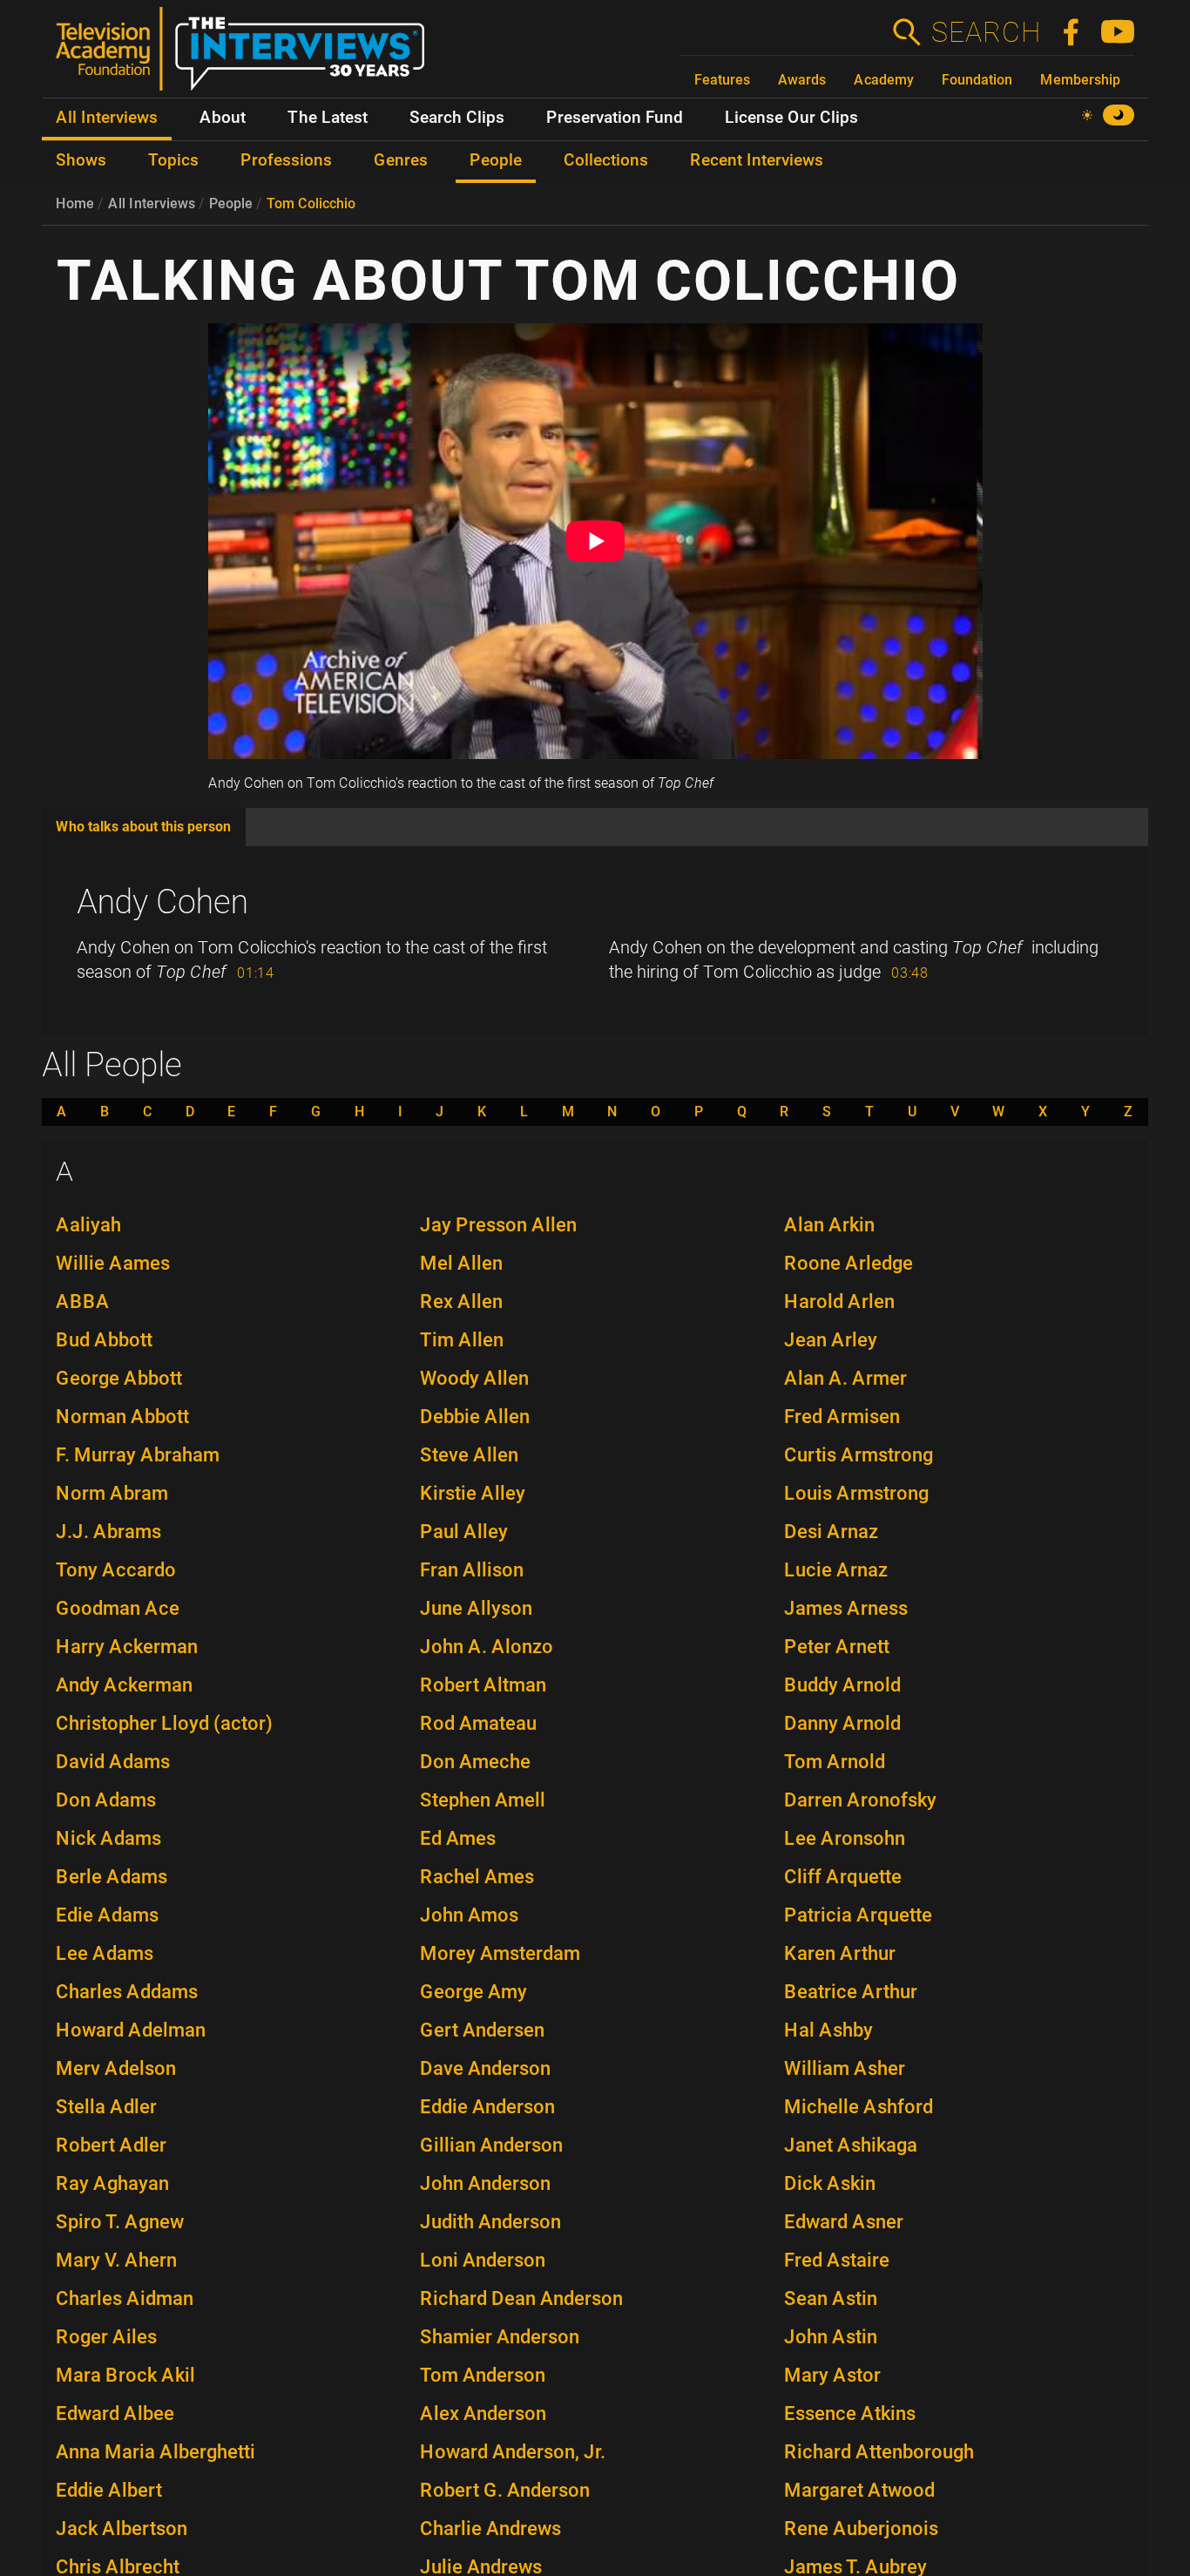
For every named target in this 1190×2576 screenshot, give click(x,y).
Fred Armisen (842, 1417)
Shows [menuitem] (81, 160)
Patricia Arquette (858, 1915)
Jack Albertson (122, 2529)
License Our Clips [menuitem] (791, 118)
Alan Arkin (829, 1225)
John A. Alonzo (487, 1647)
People (231, 203)
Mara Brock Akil (125, 2375)
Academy (884, 80)
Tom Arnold (835, 1762)
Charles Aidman (125, 2298)
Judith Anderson (490, 2222)
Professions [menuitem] (286, 160)
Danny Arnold (842, 1723)
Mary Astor (832, 2375)
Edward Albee (115, 2413)
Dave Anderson (485, 2068)
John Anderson (485, 2183)
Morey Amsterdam (500, 1953)
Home (75, 203)
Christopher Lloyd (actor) (164, 1723)
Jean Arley (831, 1340)
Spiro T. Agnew (120, 2222)
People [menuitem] (496, 160)
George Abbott (119, 1378)
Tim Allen (462, 1340)
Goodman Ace (118, 1608)
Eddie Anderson (487, 2107)
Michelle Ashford (859, 2107)
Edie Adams (107, 1915)
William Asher (845, 2068)
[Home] (247, 56)
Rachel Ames (477, 1877)
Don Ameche (475, 1762)
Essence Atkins (850, 2413)
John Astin (831, 2337)
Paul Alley (464, 1532)
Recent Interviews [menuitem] (757, 160)
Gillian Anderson (491, 2145)
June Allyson (476, 1608)
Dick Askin (830, 2183)
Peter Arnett (837, 1647)
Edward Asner (844, 2222)
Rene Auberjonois (861, 2529)
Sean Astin (831, 2298)
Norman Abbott (122, 1417)
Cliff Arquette (843, 1877)
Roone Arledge (849, 1263)
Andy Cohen (162, 902)
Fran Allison (472, 1570)
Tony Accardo (116, 1570)
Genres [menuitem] (401, 160)
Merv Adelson (116, 2068)
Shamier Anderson (500, 2337)
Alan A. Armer (845, 1378)
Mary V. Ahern (116, 2260)
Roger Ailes (106, 2337)
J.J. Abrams (108, 1532)
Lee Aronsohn (845, 1838)
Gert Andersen (482, 2030)
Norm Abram (112, 1493)
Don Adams (106, 1800)
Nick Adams (108, 1838)
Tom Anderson (483, 2375)
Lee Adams (105, 1953)
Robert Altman (483, 1685)
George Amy (473, 1992)
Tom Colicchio (311, 203)
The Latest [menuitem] (328, 118)
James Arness (846, 1608)
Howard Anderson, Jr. (513, 2452)
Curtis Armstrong (859, 1455)
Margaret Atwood (859, 2490)
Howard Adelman (131, 2030)
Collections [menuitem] (606, 160)
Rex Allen (461, 1302)
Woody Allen (474, 1378)
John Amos (469, 1915)
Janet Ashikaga (851, 2145)
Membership (1080, 80)
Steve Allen (469, 1455)
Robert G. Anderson (505, 2490)
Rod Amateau (478, 1723)
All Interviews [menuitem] (107, 118)
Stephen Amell (483, 1800)
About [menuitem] (223, 118)
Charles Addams (127, 1992)
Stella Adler (106, 2107)
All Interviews (152, 203)
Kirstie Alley (473, 1493)
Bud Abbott (104, 1340)
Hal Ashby (828, 2030)
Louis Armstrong (856, 1493)
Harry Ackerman (127, 1647)
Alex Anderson (483, 2413)
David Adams (113, 1762)
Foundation (977, 80)
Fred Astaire (837, 2260)
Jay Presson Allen (498, 1225)
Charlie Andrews (490, 2529)
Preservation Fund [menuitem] (615, 118)
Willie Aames (113, 1263)
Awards (802, 80)
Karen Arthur (840, 1953)
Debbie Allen (475, 1417)
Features (722, 80)
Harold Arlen (839, 1302)
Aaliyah (88, 1225)
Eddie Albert (109, 2490)
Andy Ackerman (124, 1685)
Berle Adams (112, 1877)
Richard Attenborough (879, 2452)
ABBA (83, 1302)
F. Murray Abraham (138, 1455)
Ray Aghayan (112, 2183)
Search (985, 32)
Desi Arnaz (831, 1532)
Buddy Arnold (842, 1685)
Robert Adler (111, 2145)
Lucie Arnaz (836, 1570)
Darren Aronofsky (860, 1800)
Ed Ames (458, 1838)
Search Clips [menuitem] (457, 118)
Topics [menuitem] (173, 160)
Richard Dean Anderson (521, 2298)
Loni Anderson (483, 2260)
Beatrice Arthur (851, 1992)
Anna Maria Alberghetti (156, 2452)
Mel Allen (461, 1263)
